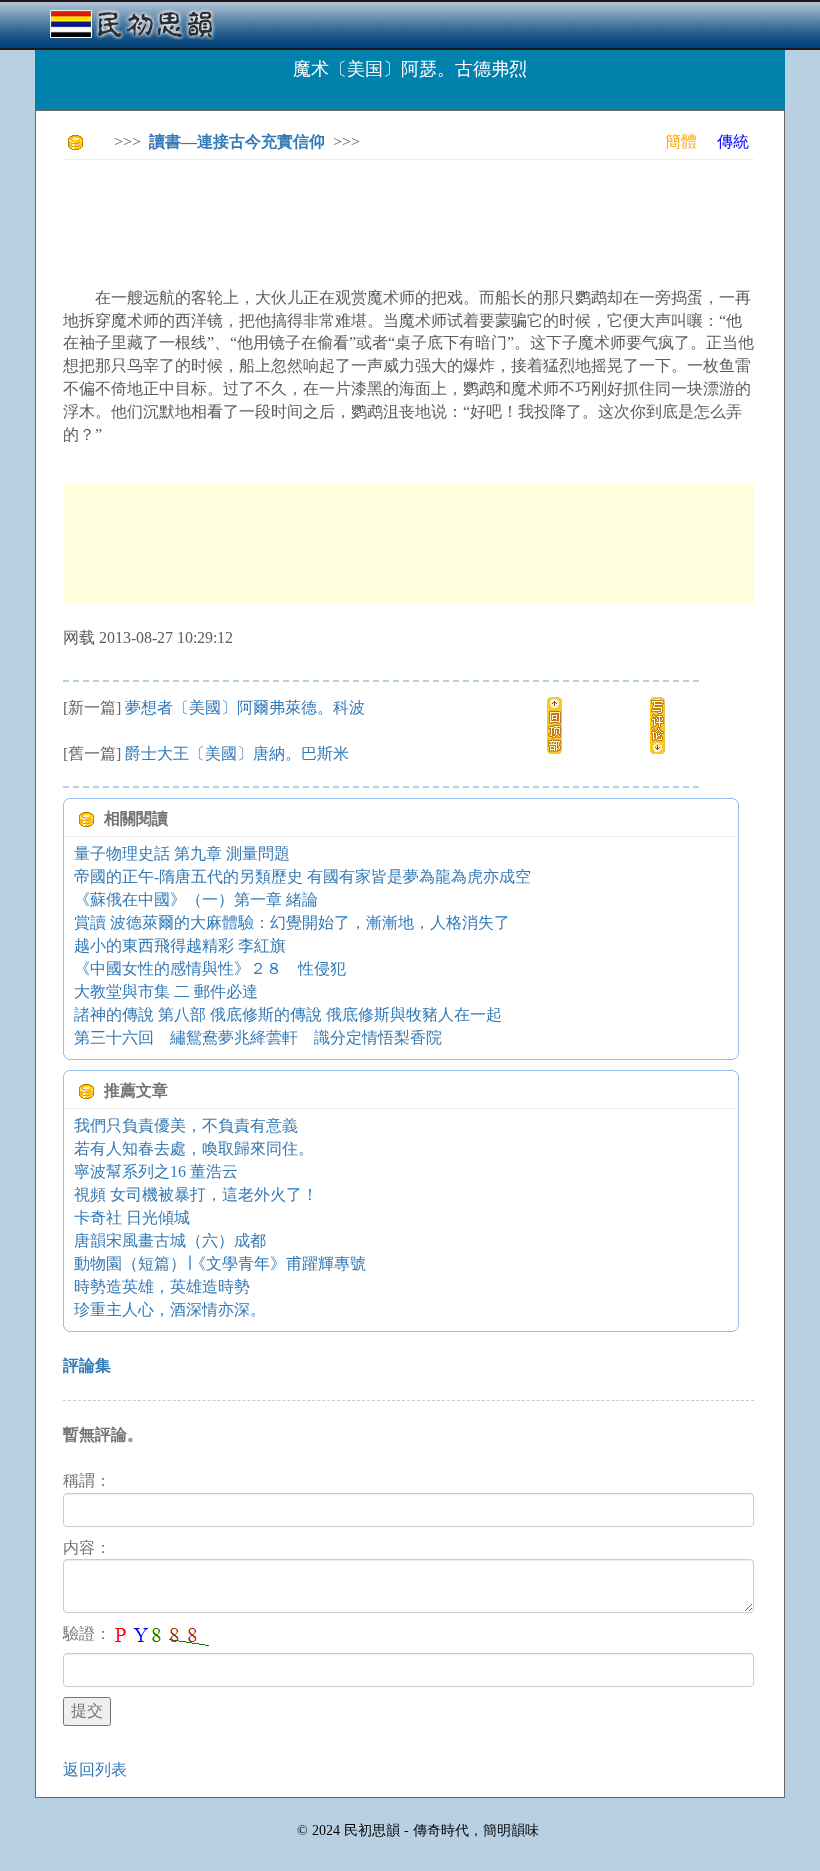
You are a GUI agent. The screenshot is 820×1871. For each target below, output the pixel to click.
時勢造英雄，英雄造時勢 (162, 1286)
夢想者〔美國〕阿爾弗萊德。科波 (245, 707)
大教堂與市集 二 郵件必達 (166, 991)
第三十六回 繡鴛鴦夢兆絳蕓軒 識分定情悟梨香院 (258, 1037)
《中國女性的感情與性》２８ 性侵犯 (210, 968)
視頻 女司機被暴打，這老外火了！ (196, 1194)
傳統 (733, 141)
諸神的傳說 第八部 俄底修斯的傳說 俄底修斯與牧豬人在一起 (288, 1014)
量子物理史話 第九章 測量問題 (182, 853)
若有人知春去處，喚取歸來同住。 (194, 1148)
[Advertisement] (427, 220)
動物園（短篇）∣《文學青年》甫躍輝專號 (220, 1263)
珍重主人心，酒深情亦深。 (170, 1309)
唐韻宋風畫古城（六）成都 (170, 1240)
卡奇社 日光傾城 (132, 1217)
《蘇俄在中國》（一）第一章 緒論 (196, 899)
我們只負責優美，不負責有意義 (186, 1125)
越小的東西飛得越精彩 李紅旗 (180, 945)
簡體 (681, 141)
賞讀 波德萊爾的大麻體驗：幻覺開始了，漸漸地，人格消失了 (292, 922)
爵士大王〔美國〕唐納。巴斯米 (237, 753)
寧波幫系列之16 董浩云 (156, 1171)
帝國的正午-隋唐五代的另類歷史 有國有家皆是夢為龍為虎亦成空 (302, 876)
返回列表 (95, 1769)
